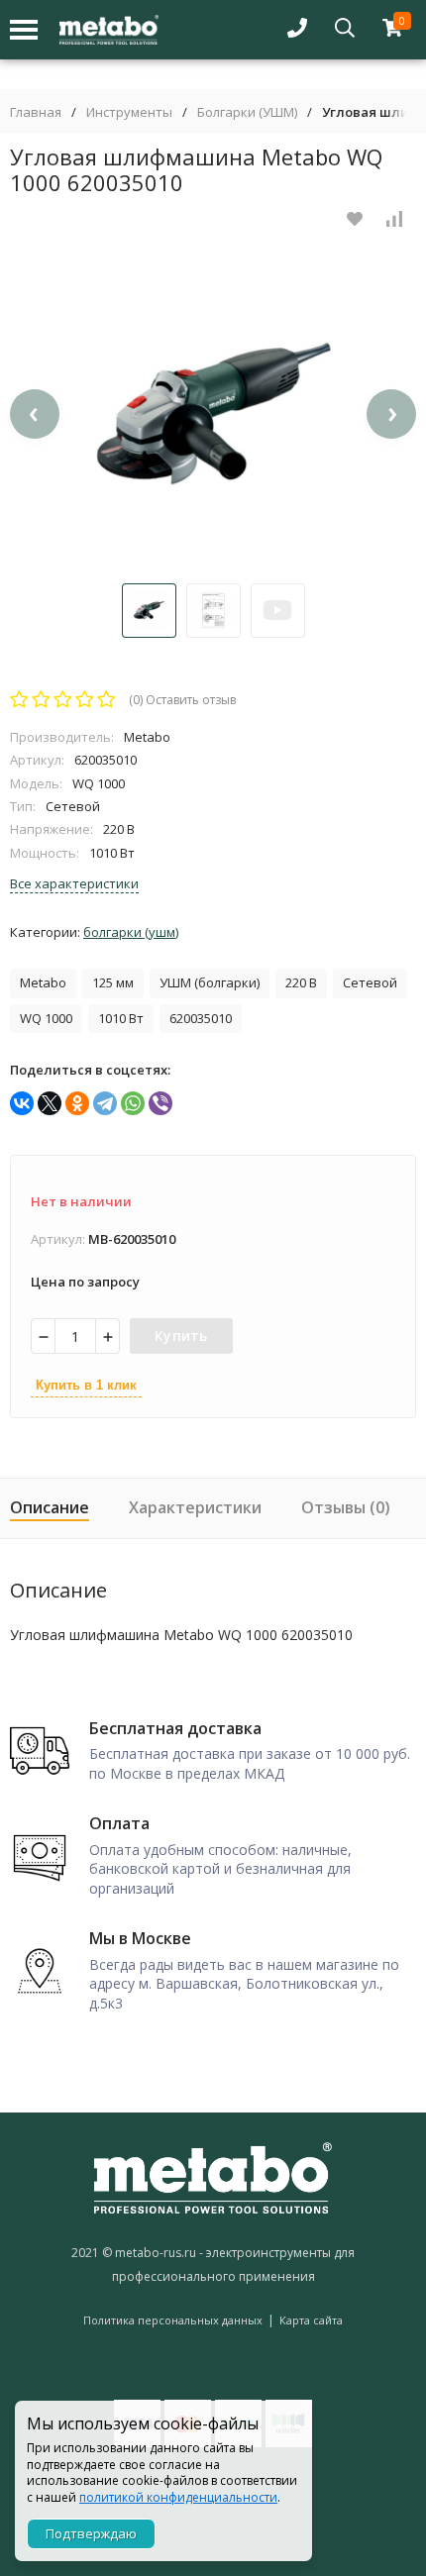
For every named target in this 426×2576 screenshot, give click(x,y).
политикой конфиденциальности (178, 2497)
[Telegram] (105, 1103)
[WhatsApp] (133, 1103)
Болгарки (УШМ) (247, 112)
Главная (36, 112)
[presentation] (35, 414)
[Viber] (160, 1103)
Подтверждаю (91, 2533)
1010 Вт (121, 1018)
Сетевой (370, 982)
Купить (181, 1336)
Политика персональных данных (173, 2320)
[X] (50, 1103)
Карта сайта (311, 2320)
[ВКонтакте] (22, 1103)
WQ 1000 (46, 1018)
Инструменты (129, 112)
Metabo (43, 982)
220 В (301, 982)
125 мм (113, 982)
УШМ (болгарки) (210, 982)
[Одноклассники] (77, 1103)
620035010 (201, 1018)
